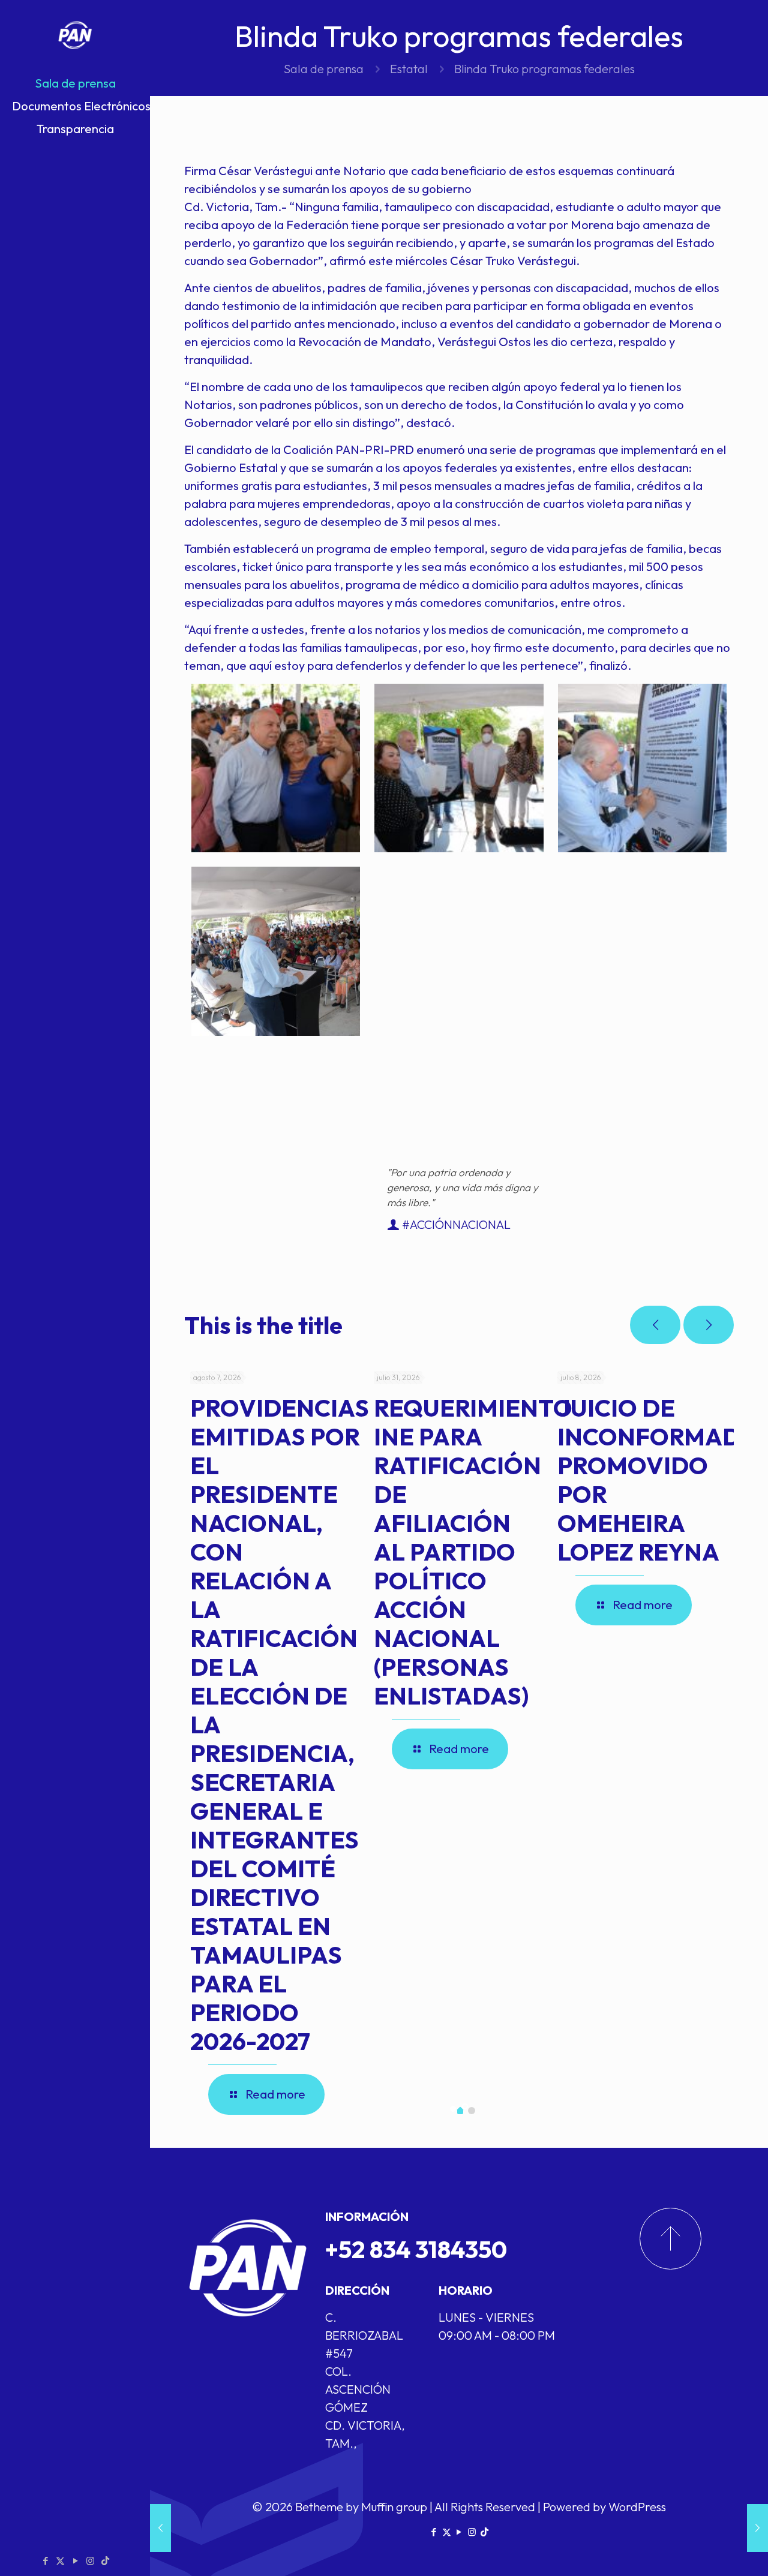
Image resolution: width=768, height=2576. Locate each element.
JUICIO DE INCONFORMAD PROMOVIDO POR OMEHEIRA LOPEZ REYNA (649, 1480)
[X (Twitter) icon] (60, 2561)
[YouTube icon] (75, 2561)
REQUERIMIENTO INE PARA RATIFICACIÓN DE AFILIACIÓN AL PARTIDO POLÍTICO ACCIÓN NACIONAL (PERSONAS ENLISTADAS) (473, 1552)
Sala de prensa (324, 69)
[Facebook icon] (45, 2561)
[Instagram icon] (90, 2561)
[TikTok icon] (105, 2561)
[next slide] (709, 1325)
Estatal (409, 69)
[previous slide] (655, 1325)
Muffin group (394, 2507)
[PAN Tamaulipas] (75, 36)
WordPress (637, 2507)
